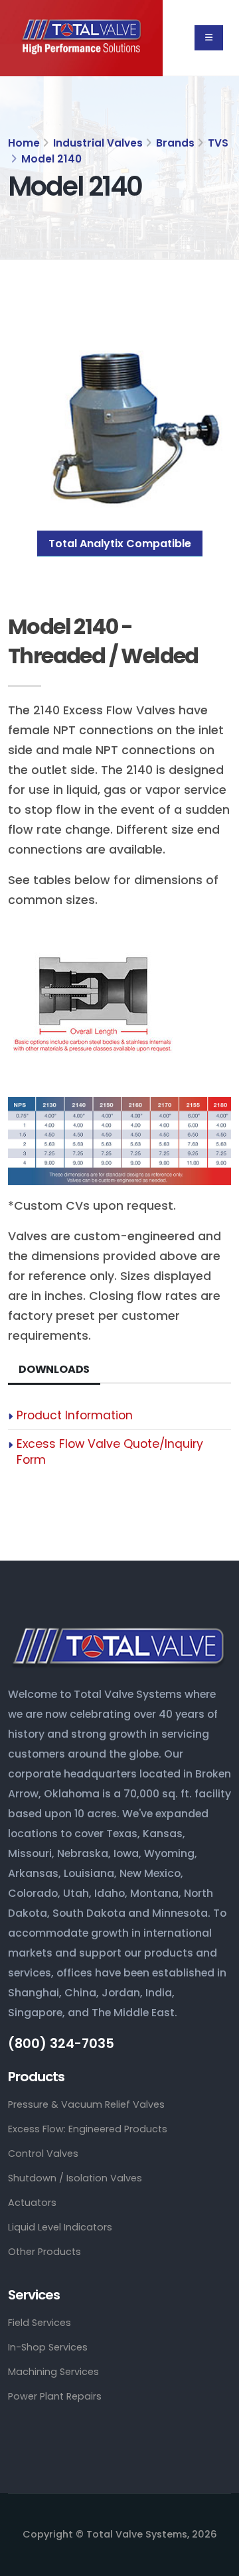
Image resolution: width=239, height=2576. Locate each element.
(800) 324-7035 (61, 2044)
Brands (175, 143)
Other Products (44, 2252)
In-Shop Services (48, 2347)
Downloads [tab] (54, 1369)
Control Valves (43, 2154)
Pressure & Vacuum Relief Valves (86, 2104)
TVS (218, 143)
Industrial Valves (98, 143)
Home (24, 143)
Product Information (75, 1415)
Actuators (32, 2203)
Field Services (40, 2323)
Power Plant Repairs (55, 2396)
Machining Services (53, 2372)
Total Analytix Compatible (120, 544)
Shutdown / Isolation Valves (75, 2178)
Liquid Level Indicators (60, 2227)
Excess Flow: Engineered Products (88, 2129)
